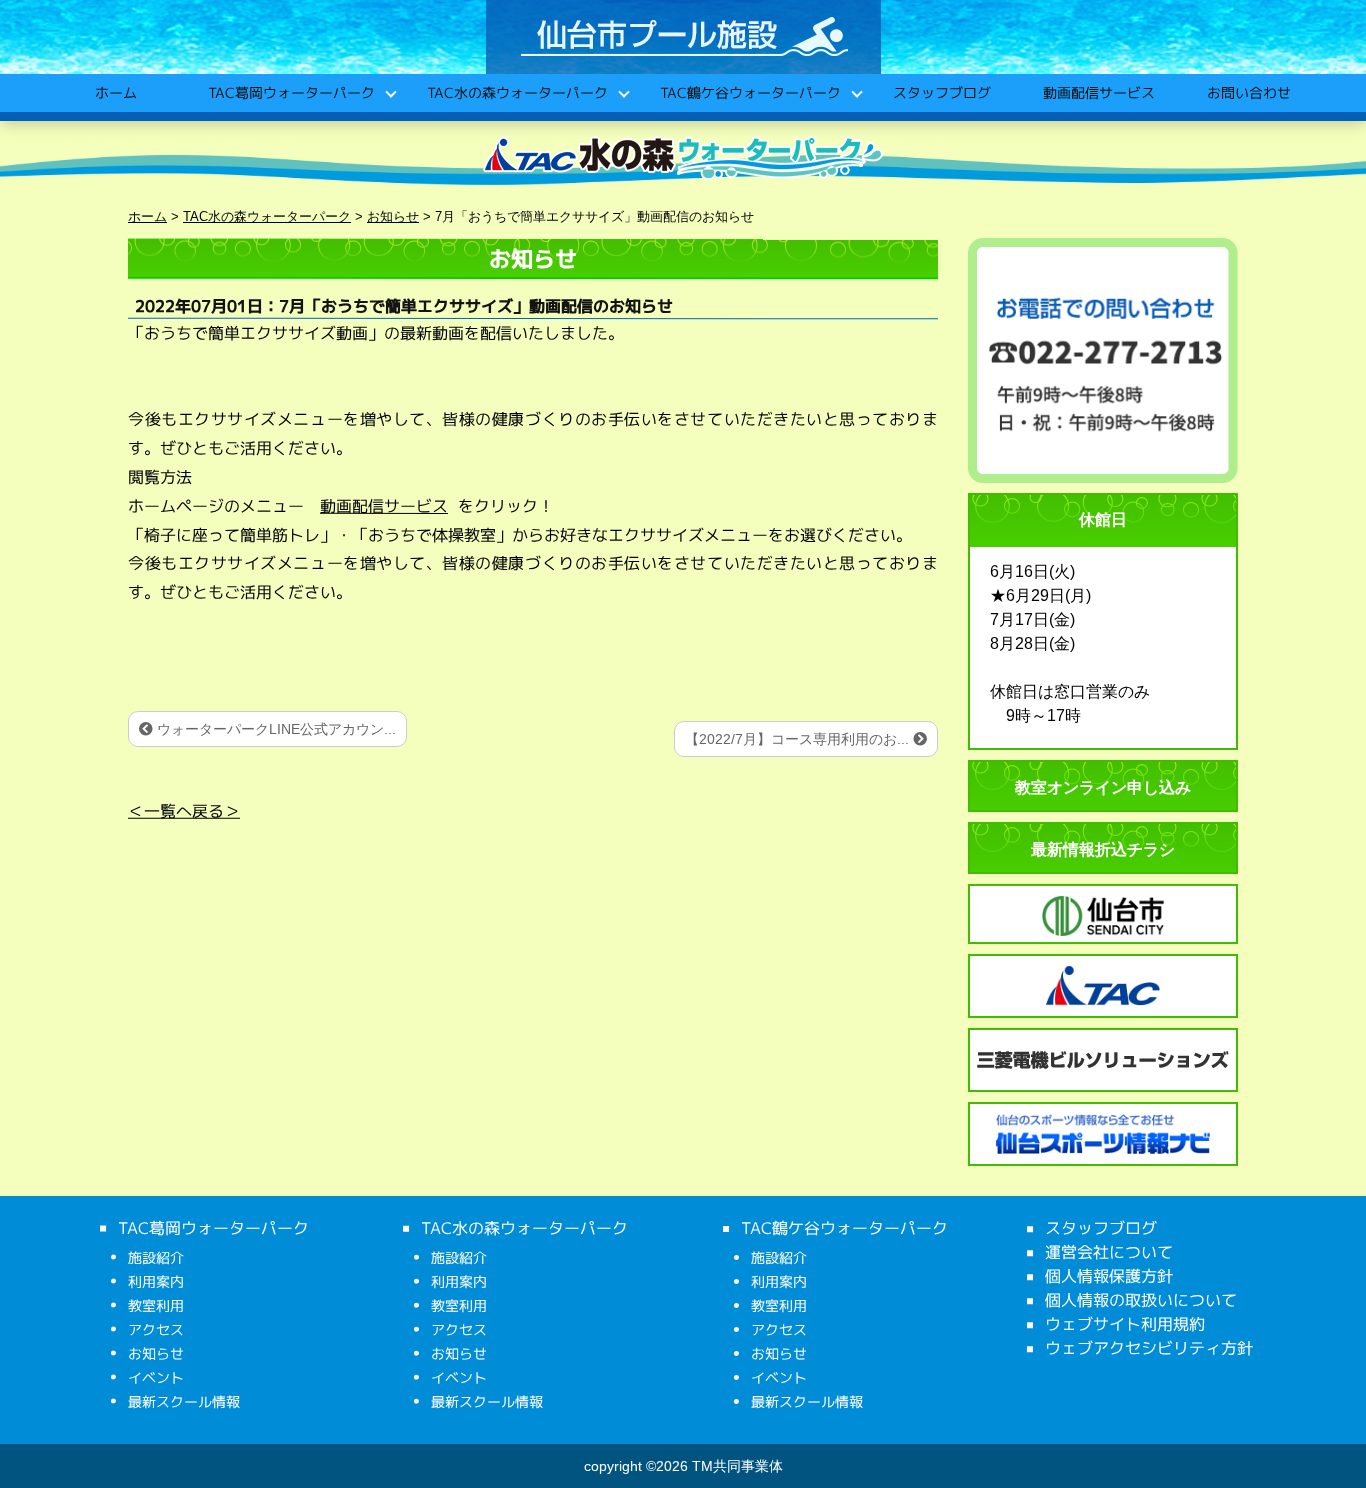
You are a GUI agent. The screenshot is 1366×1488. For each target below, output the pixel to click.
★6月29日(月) (1040, 595)
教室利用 (156, 1305)
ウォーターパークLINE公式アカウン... (274, 729)
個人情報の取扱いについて (1141, 1300)
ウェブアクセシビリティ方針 (1149, 1348)
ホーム (115, 92)
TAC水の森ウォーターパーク (516, 92)
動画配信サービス (1098, 92)
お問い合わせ (1248, 92)
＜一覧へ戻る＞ (184, 811)
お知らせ (156, 1353)
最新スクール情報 (184, 1401)
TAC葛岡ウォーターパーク (290, 92)
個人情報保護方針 (1109, 1276)
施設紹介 (156, 1257)
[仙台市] (1103, 916)
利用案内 (156, 1281)
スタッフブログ (941, 92)
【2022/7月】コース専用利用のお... (799, 739)
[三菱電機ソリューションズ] (1103, 1060)
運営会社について (1109, 1252)
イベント (156, 1377)
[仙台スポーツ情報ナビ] (1103, 1134)
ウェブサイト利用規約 (1125, 1324)
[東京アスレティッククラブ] (1103, 986)
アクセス (156, 1329)
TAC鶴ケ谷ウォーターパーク (749, 92)
